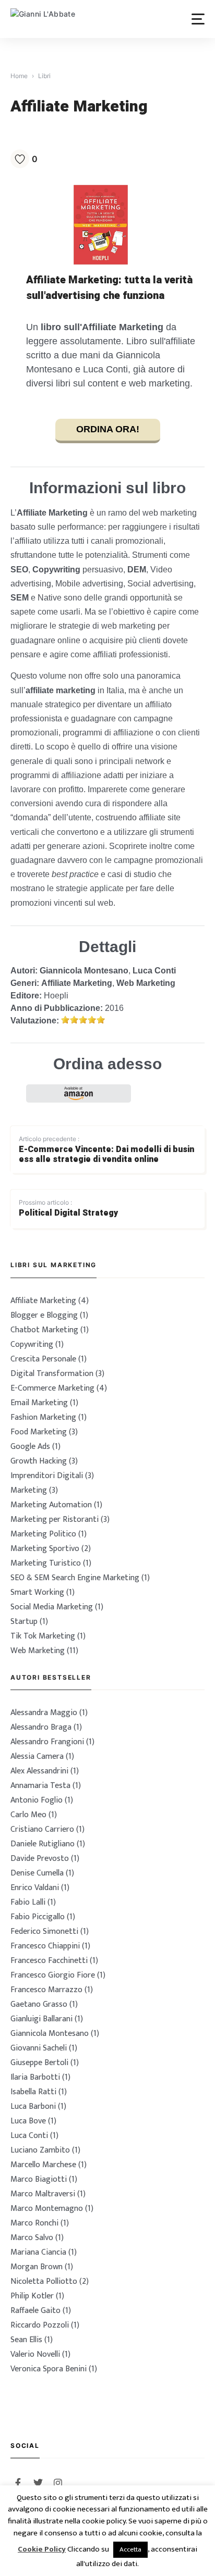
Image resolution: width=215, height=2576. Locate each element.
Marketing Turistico (46, 1563)
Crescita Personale (43, 1359)
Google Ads (30, 1447)
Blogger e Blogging (44, 1315)
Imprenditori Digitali (47, 1476)
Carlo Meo (28, 1815)
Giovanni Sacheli (39, 2048)
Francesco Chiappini (45, 1946)
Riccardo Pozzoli (40, 2325)
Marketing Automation (51, 1505)
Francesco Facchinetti (49, 1961)
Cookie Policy (42, 2550)
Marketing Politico (43, 1534)
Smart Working (37, 1592)
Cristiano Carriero (42, 1829)
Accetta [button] (130, 2549)
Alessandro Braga (41, 1727)
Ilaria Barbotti (35, 2077)
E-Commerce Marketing (52, 1388)
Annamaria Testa (40, 1786)
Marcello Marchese (43, 2165)
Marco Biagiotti (39, 2179)
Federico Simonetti (44, 1931)
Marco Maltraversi (43, 2194)
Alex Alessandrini (39, 1771)
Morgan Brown (37, 2267)
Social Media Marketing (52, 1607)
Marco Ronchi (34, 2223)
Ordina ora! (108, 429)
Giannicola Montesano (84, 971)
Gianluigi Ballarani (41, 2019)
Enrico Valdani (35, 1888)
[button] (198, 19)
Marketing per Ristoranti (55, 1520)
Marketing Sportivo (45, 1549)
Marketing (29, 1490)
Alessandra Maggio (44, 1713)
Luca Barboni (33, 2106)
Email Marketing (39, 1403)
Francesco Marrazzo (46, 1990)
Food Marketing (39, 1432)
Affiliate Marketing (77, 983)
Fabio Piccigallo (38, 1917)
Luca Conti (154, 971)
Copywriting (32, 1345)
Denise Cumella (37, 1873)
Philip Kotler (32, 2296)
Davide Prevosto (40, 1859)
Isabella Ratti (33, 2092)
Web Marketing (146, 983)
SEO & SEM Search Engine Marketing (75, 1578)
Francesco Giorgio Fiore (53, 1975)
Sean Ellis (26, 2340)
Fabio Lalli (28, 1902)
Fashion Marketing (43, 1417)
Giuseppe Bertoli (39, 2063)
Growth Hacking (39, 1461)
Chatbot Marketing (44, 1330)
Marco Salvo (32, 2238)
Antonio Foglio (37, 1800)
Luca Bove (28, 2121)
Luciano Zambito (40, 2150)
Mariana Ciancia (38, 2252)
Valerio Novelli (35, 2354)
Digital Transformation (52, 1374)
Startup (24, 1622)
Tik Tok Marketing (43, 1636)
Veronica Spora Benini (49, 2369)
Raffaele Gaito (35, 2311)
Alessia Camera (37, 1756)
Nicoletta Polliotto (44, 2281)
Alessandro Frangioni (47, 1742)
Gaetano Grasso (39, 2004)
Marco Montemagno (47, 2209)
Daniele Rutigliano (43, 1844)
